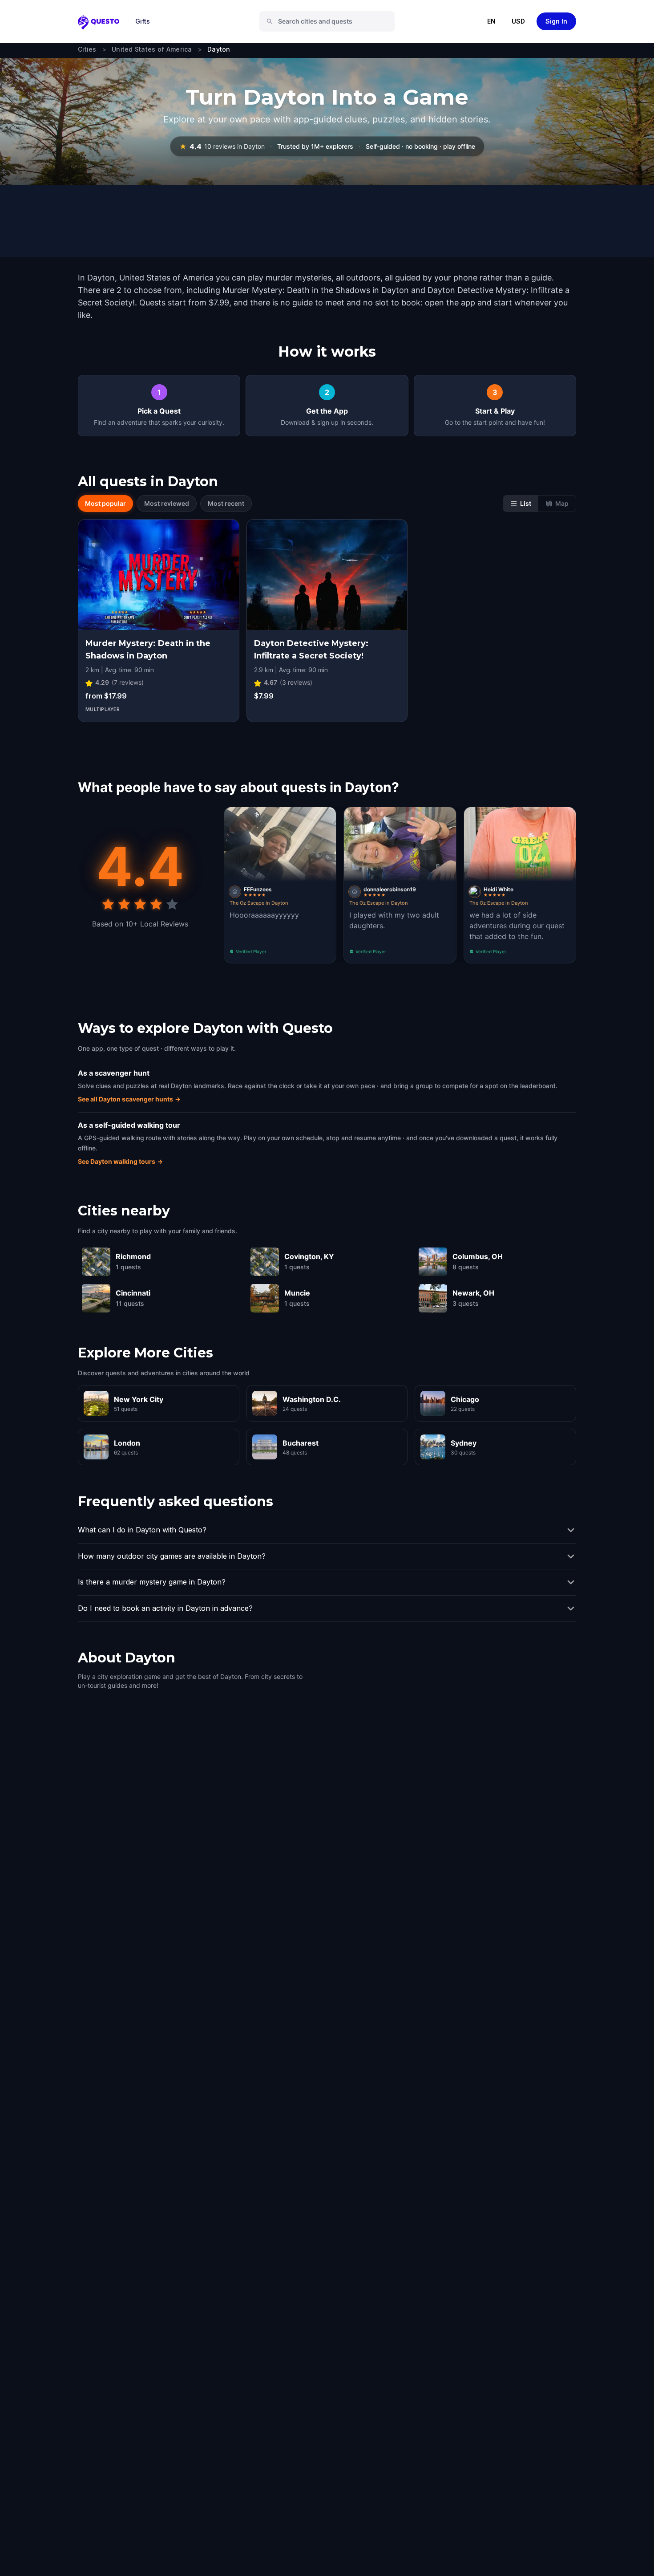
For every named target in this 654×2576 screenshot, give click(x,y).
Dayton (219, 49)
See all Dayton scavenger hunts (129, 1099)
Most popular (105, 503)
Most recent (226, 503)
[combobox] (331, 21)
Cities (87, 49)
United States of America (152, 49)
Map (562, 503)
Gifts (143, 21)
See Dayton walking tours (120, 1161)
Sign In (556, 21)
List (526, 503)
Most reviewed (167, 503)
